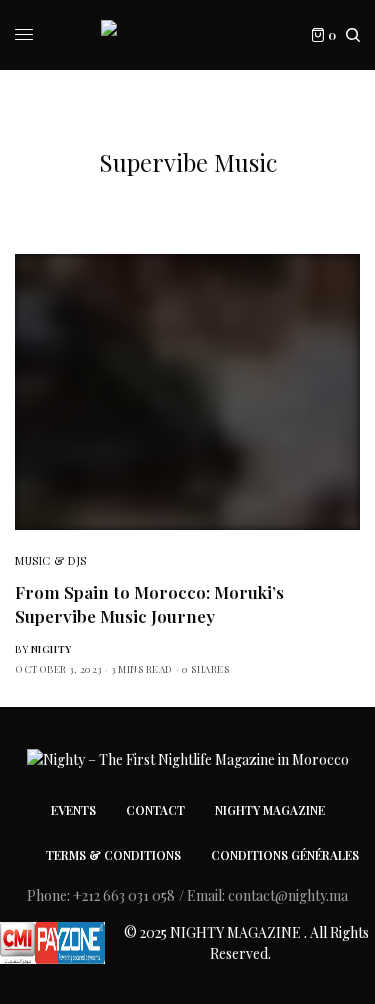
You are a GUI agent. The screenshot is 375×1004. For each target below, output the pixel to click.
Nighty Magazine (270, 810)
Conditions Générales (285, 855)
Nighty (51, 649)
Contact (155, 810)
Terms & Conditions (113, 855)
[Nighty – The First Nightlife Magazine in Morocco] (187, 35)
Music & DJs (51, 560)
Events (73, 810)
